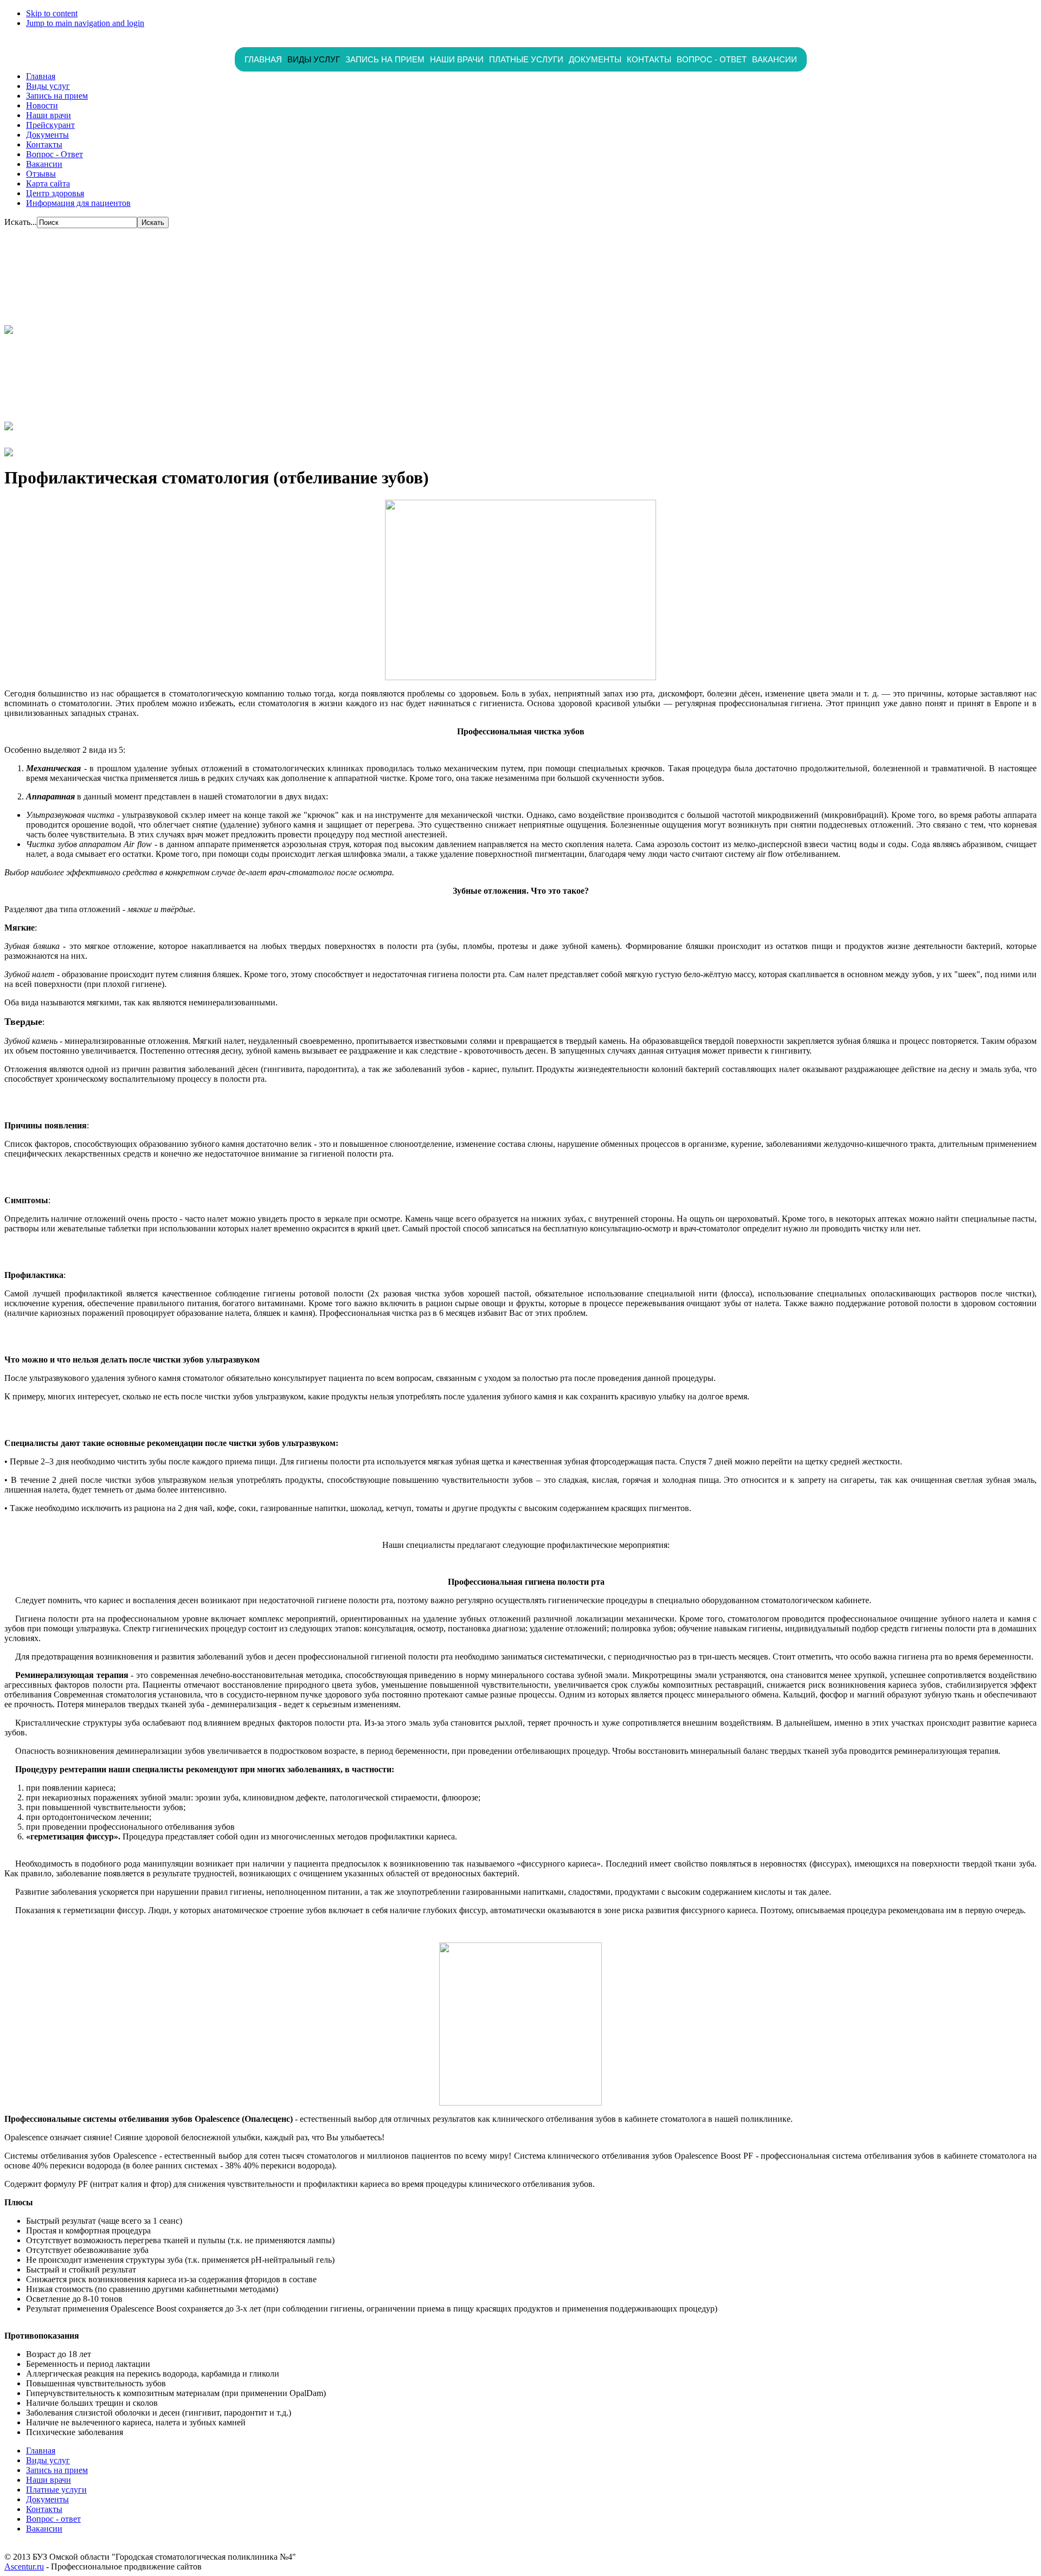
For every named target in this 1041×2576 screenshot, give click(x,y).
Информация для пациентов (78, 203)
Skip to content (52, 13)
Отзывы (41, 174)
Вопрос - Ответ (54, 154)
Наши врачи (457, 59)
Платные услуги (526, 59)
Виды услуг (314, 59)
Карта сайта (48, 183)
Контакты (649, 59)
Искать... (21, 222)
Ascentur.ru (24, 2567)
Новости (42, 105)
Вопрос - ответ (712, 59)
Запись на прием (385, 59)
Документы (595, 59)
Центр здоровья (55, 193)
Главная (263, 59)
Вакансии (775, 59)
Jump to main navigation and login (85, 23)
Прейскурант (50, 125)
